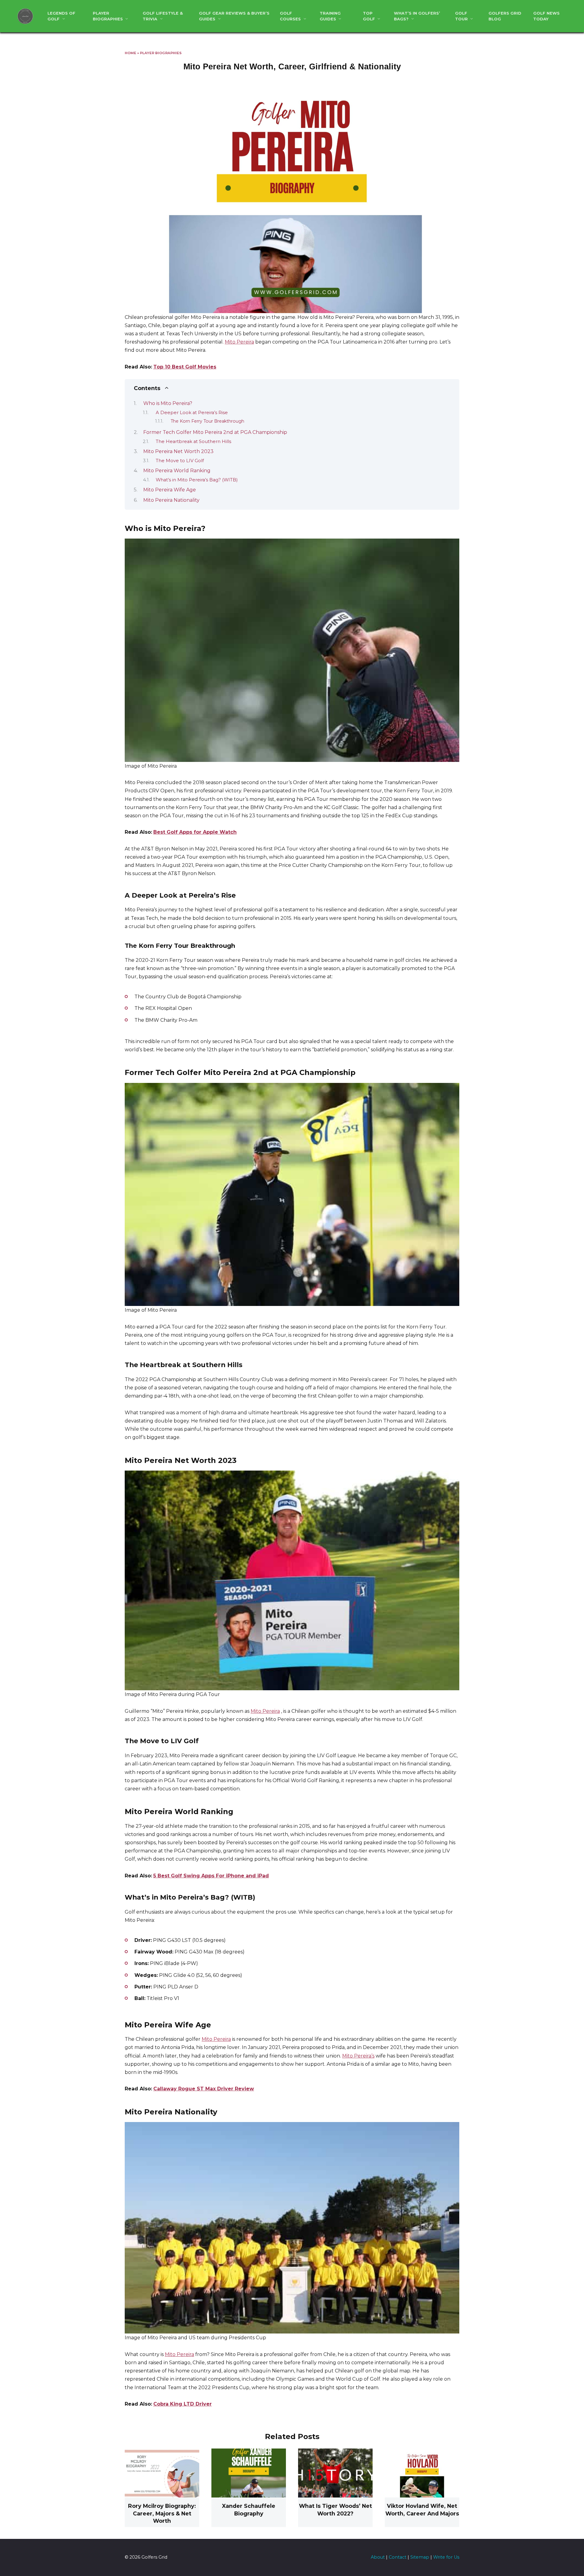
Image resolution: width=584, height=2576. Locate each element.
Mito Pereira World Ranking (177, 471)
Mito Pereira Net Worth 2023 (178, 451)
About (378, 2557)
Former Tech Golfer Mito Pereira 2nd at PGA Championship (215, 432)
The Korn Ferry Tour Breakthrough (207, 421)
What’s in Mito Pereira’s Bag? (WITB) (197, 480)
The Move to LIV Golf (180, 461)
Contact (398, 2557)
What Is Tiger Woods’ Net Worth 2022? (335, 2510)
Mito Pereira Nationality (171, 500)
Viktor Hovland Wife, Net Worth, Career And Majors (422, 2510)
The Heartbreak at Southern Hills (193, 442)
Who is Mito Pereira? (168, 403)
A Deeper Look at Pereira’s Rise (192, 413)
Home (130, 53)
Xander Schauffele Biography (249, 2510)
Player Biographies (161, 53)
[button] (292, 195)
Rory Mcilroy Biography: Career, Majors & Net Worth (162, 2513)
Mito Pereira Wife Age (170, 490)
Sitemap (420, 2557)
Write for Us (446, 2557)
